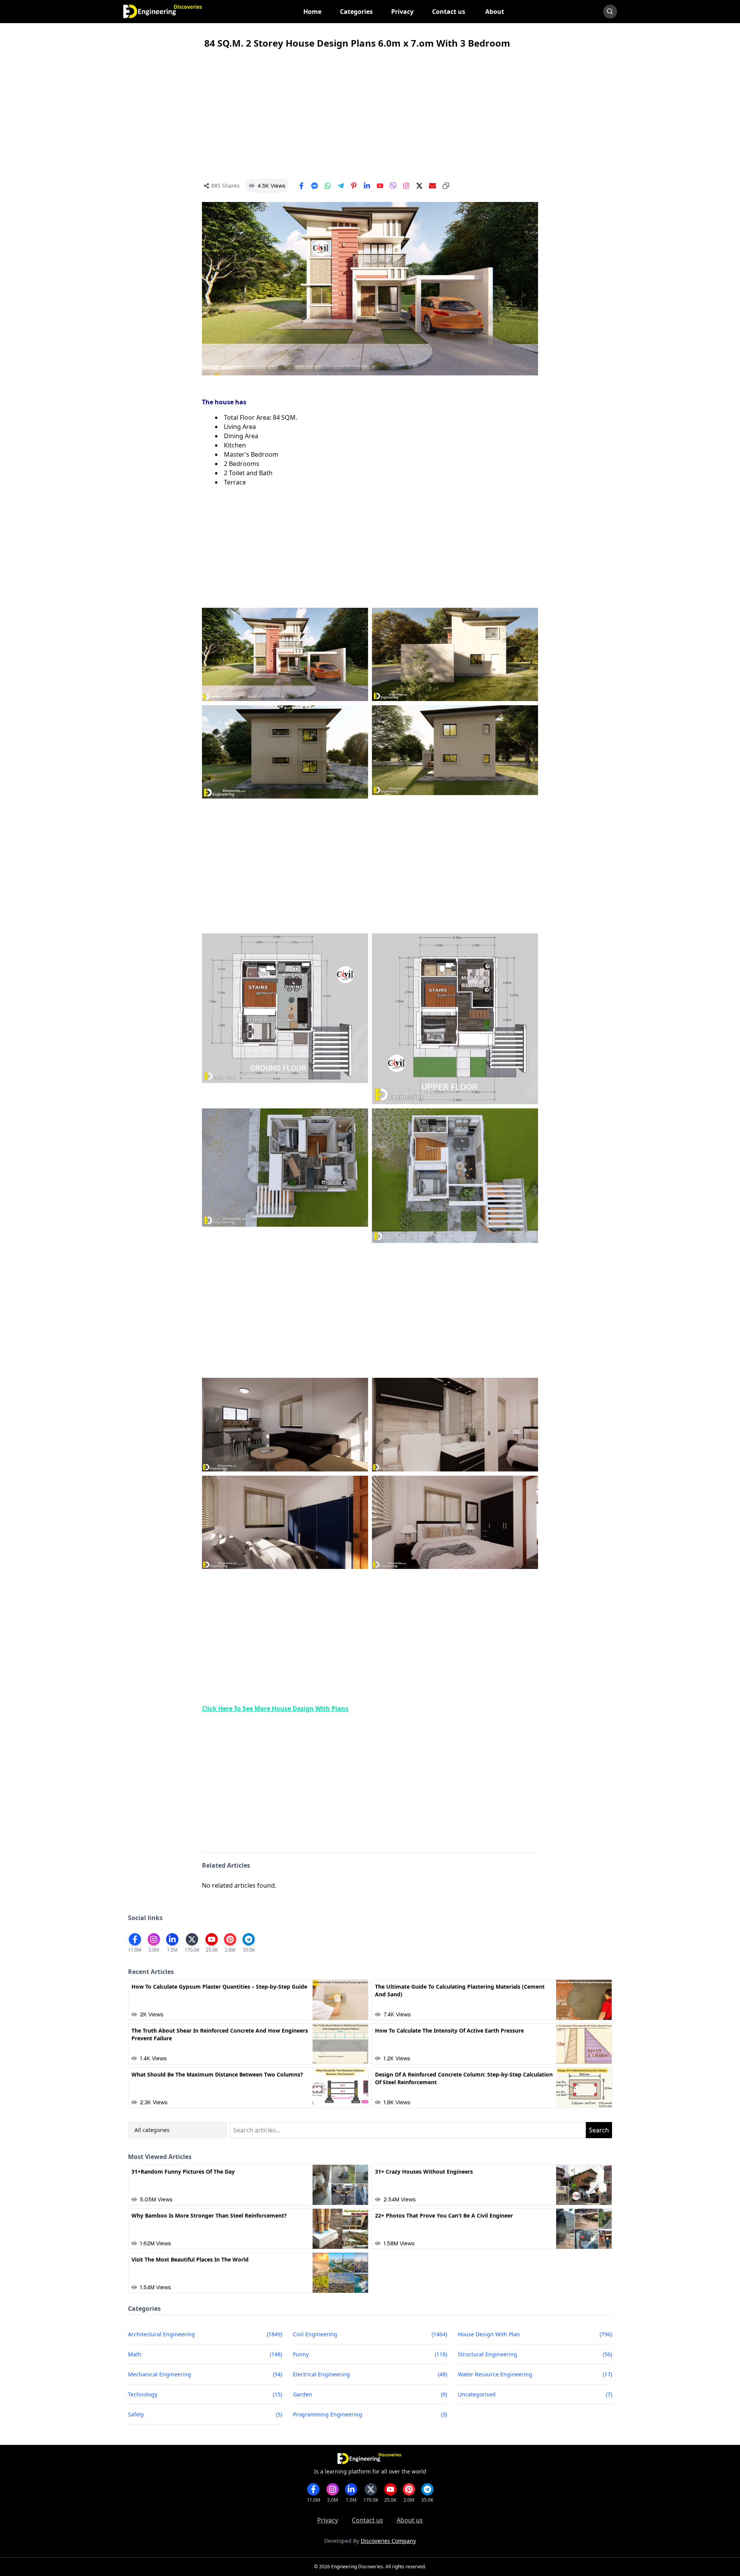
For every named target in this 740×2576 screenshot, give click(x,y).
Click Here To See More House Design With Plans (275, 1708)
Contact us (367, 2520)
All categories (152, 2130)
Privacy (328, 2520)
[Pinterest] (354, 186)
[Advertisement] (370, 114)
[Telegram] (341, 186)
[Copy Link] (446, 186)
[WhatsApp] (328, 186)
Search (599, 2130)
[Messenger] (314, 186)
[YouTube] (380, 186)
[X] (419, 186)
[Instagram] (406, 186)
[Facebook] (301, 186)
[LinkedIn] (367, 186)
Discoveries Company (388, 2541)
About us (410, 2520)
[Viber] (393, 186)
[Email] (432, 186)
